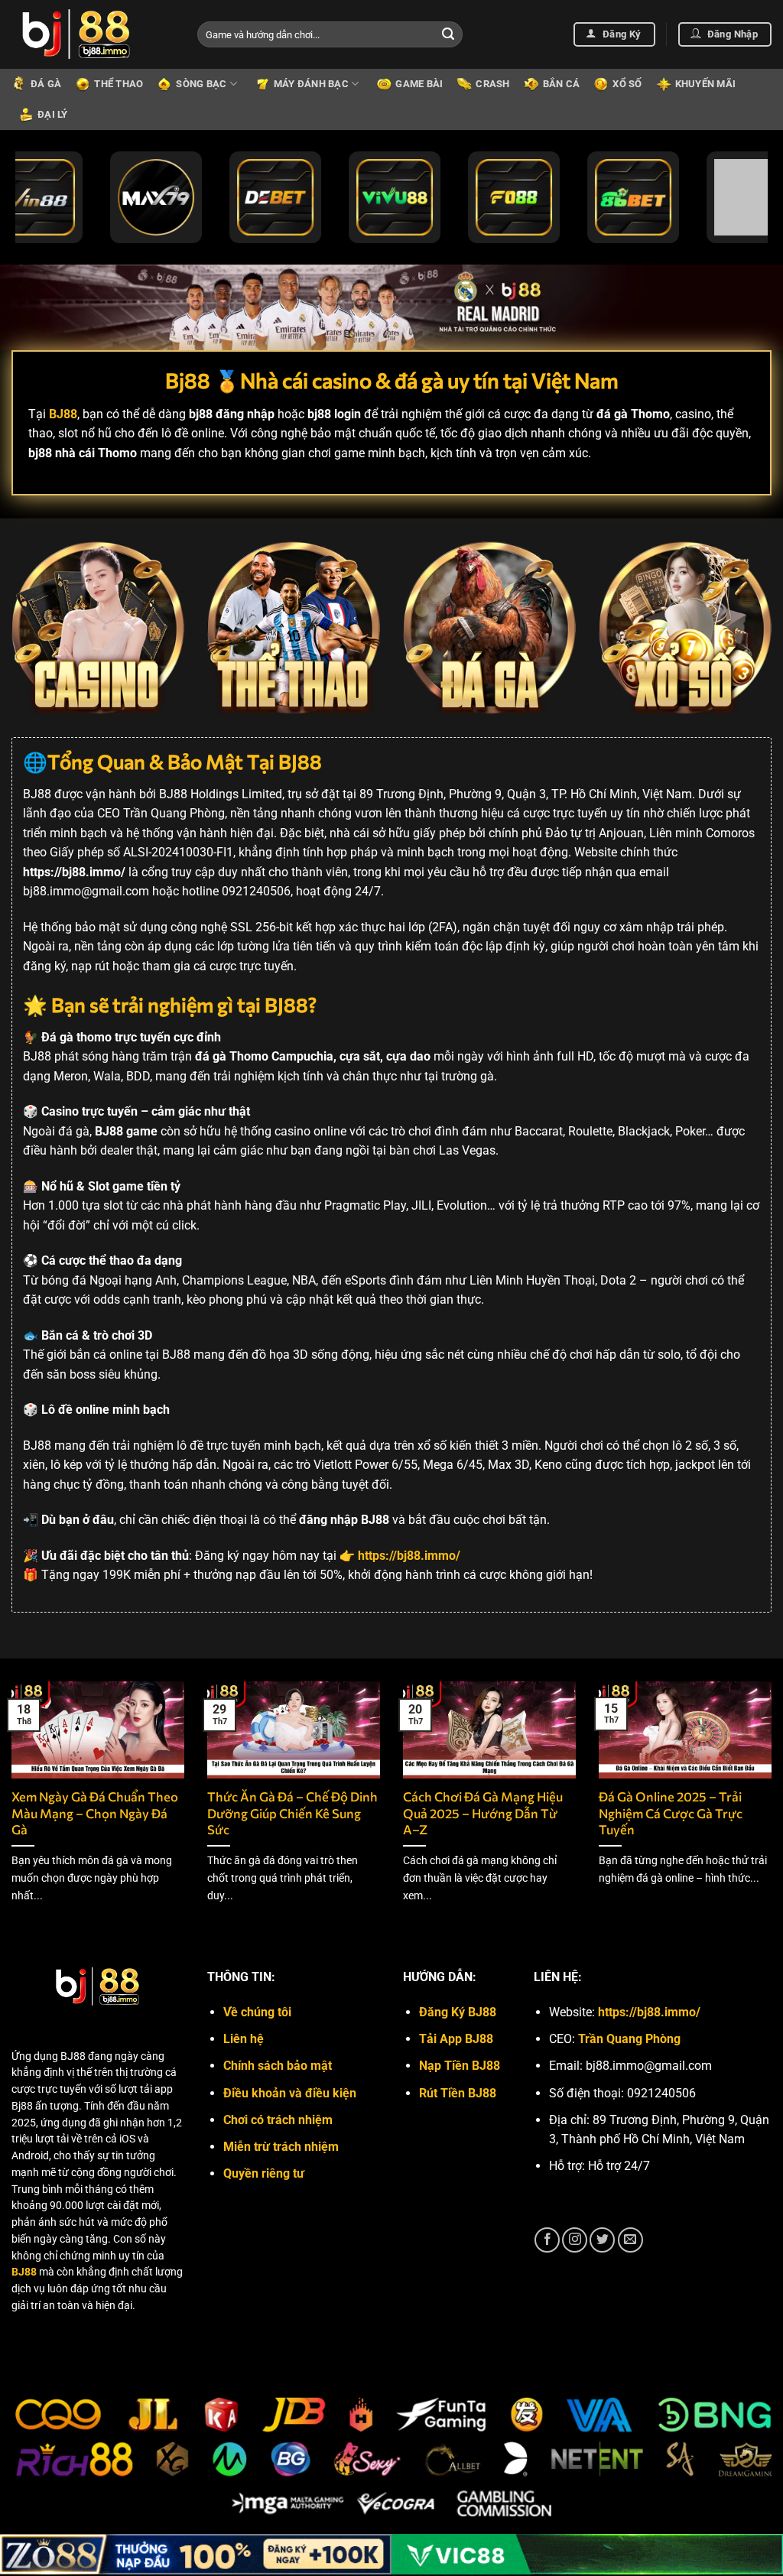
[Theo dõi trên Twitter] (602, 2240)
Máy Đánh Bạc (311, 84)
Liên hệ (244, 2039)
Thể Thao (119, 84)
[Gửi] (448, 34)
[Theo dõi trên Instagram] (575, 2240)
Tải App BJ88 (456, 2039)
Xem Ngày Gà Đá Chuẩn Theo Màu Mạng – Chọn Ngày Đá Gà (95, 1813)
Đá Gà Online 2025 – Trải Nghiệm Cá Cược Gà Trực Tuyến (671, 1813)
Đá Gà (46, 84)
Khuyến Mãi (706, 84)
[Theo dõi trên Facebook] (547, 2240)
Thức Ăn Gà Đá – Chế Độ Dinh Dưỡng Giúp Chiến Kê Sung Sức (292, 1813)
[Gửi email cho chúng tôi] (630, 2240)
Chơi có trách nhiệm (278, 2120)
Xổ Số (627, 84)
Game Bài (419, 84)
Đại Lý (53, 114)
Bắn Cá (562, 84)
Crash (492, 84)
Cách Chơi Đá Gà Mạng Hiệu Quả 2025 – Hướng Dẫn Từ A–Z (483, 1813)
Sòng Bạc (201, 84)
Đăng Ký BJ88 (458, 2012)
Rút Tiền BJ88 (458, 2093)
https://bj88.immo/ (649, 2012)
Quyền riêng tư (264, 2173)
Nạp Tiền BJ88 (460, 2066)
